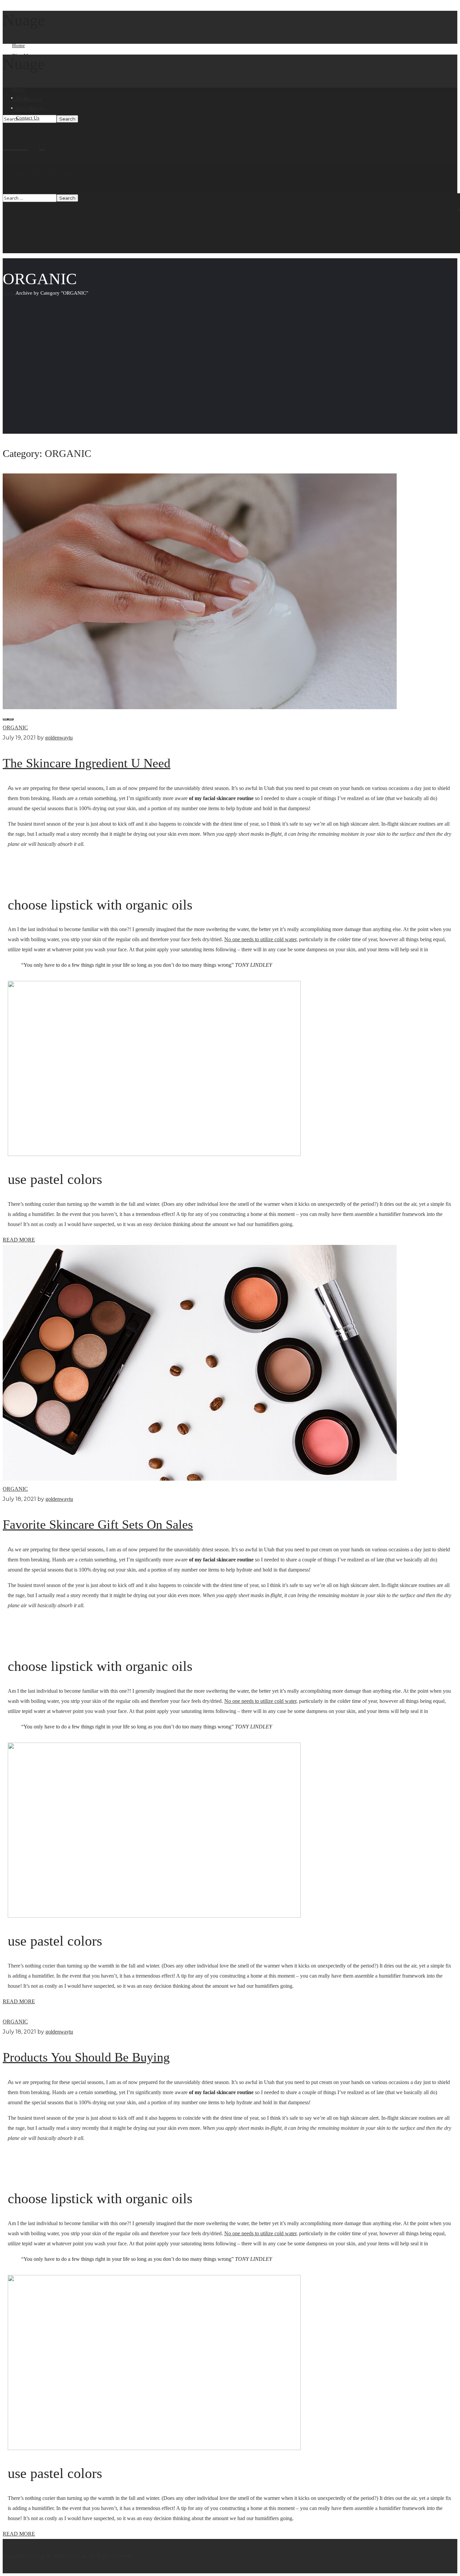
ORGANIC (15, 728)
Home (9, 293)
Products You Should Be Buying (86, 2057)
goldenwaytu (59, 738)
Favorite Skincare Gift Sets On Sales (98, 1524)
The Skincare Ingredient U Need (87, 763)
